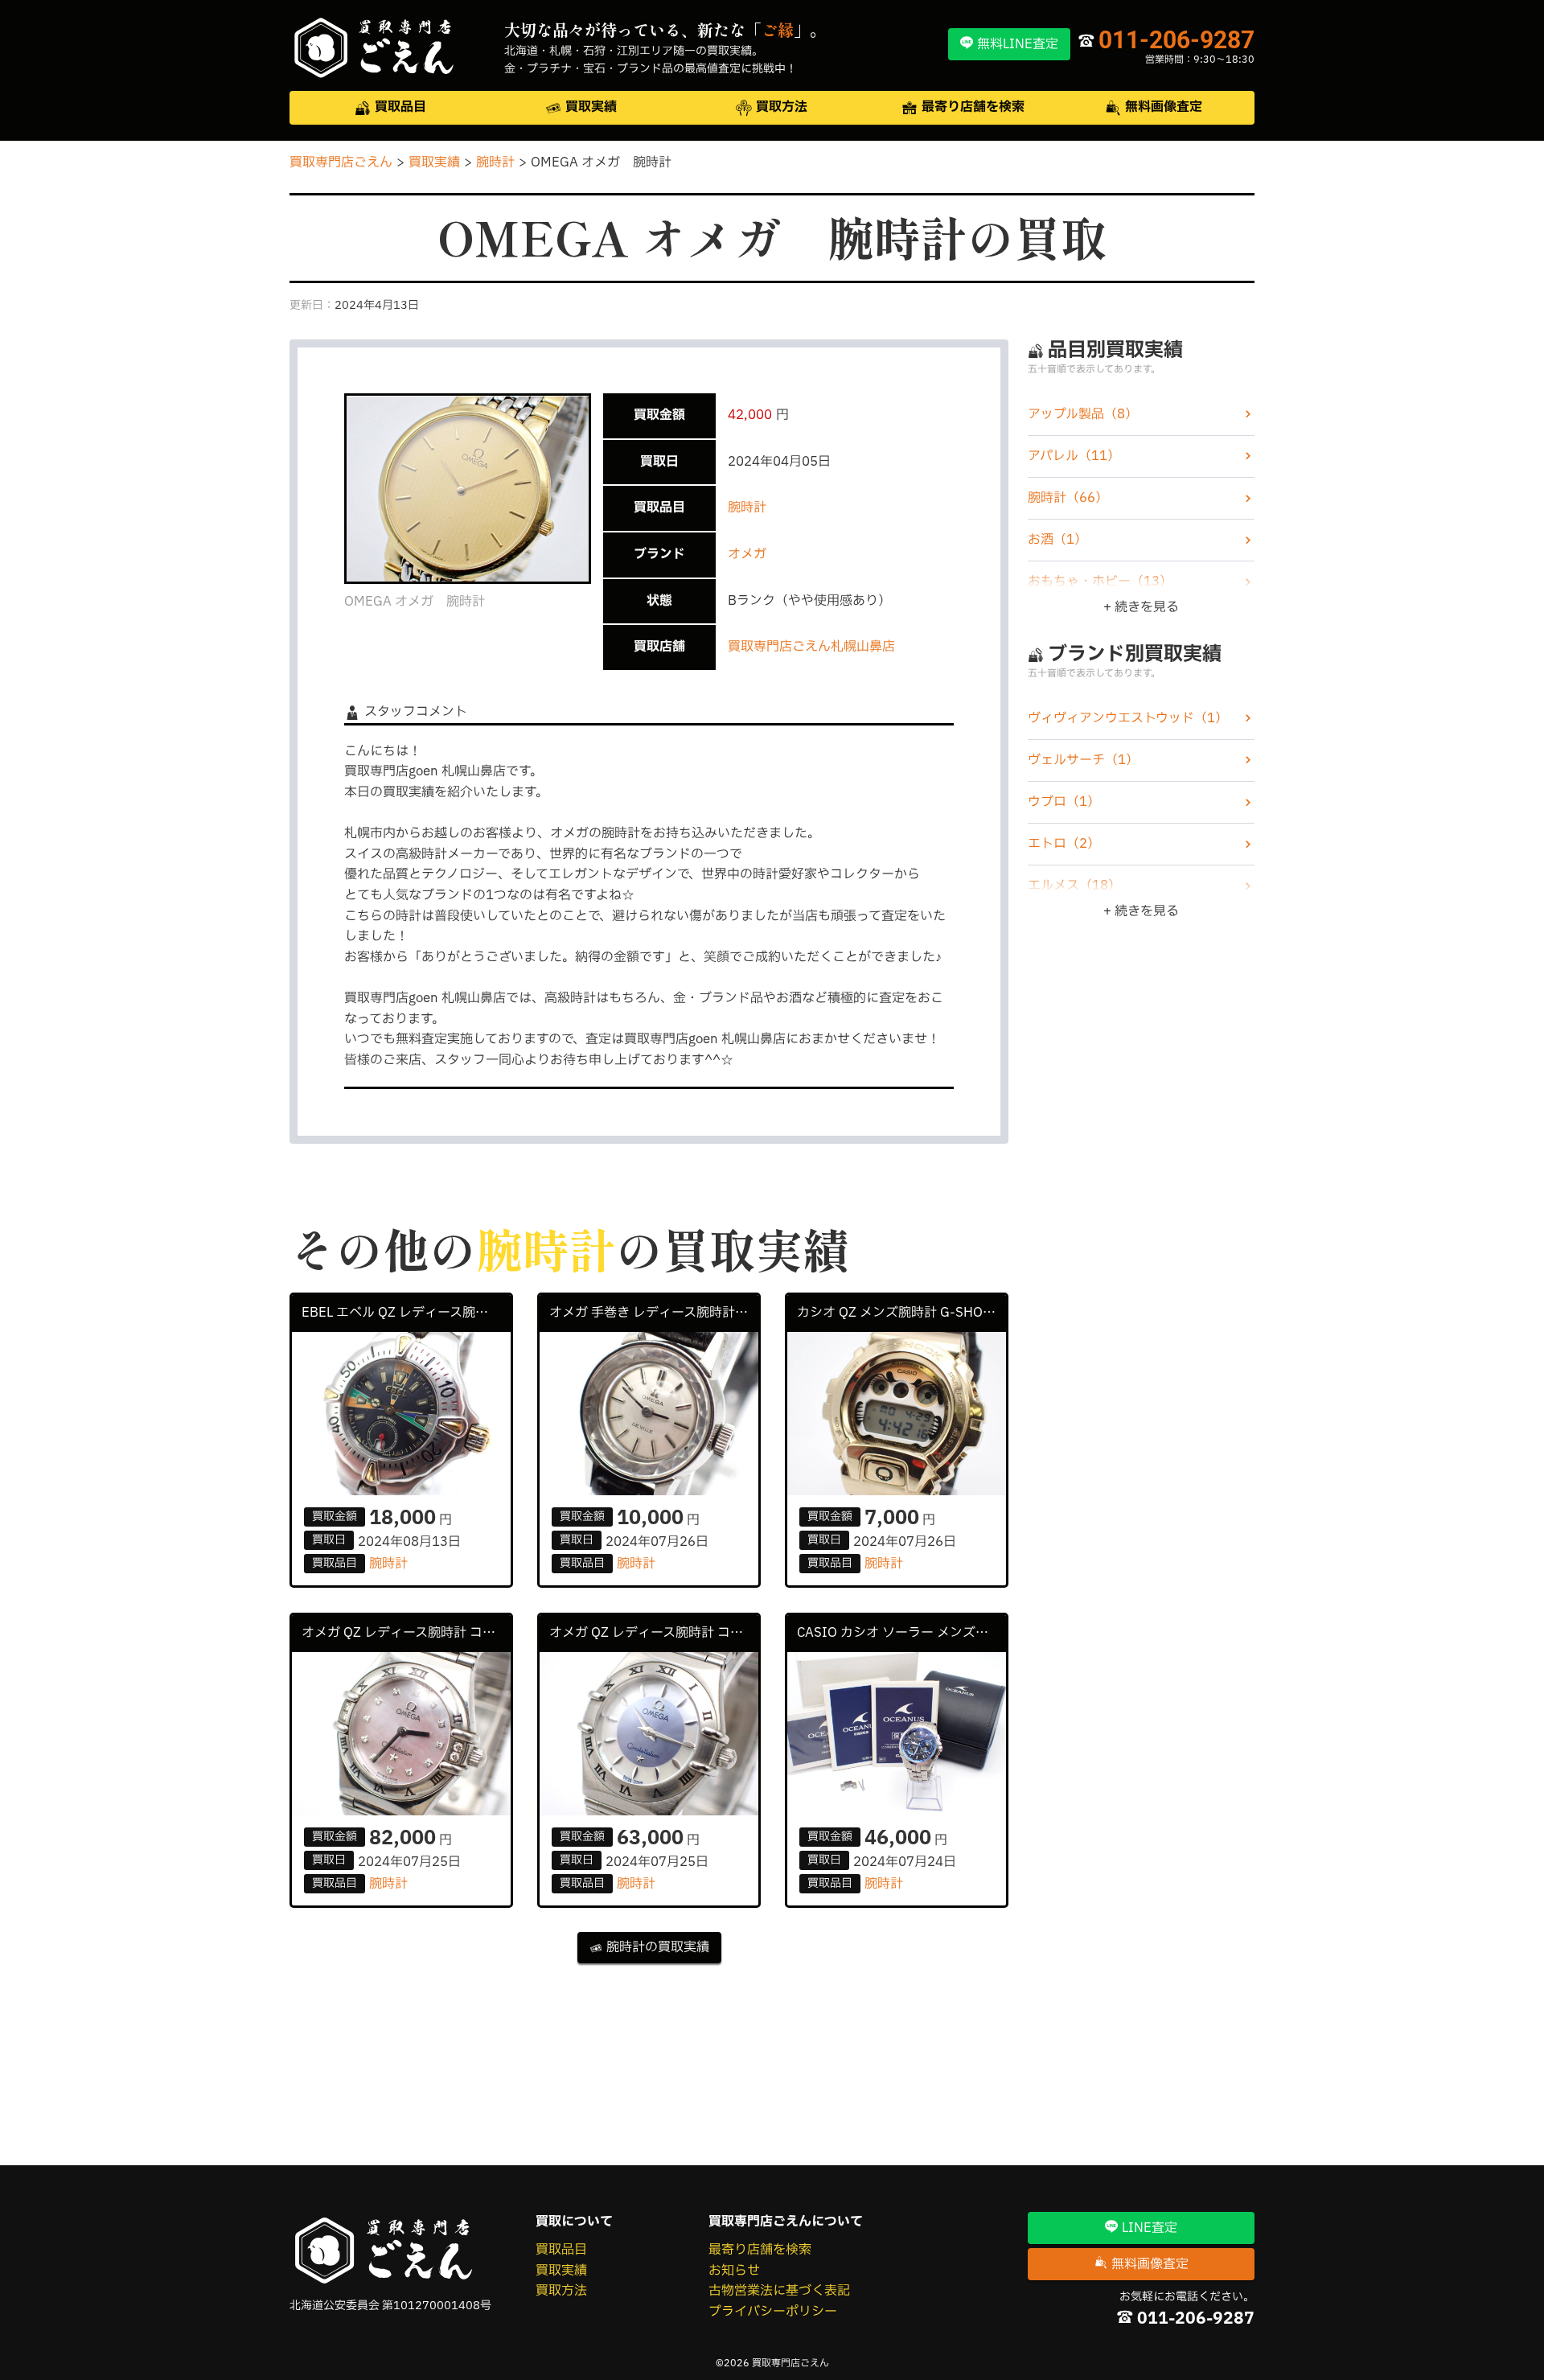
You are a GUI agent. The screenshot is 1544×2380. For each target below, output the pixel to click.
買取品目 (561, 2250)
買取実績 (561, 2271)
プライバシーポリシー (773, 2312)
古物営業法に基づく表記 (779, 2291)
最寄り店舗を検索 (760, 2250)
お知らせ (734, 2271)
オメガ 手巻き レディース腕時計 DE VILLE (654, 1313)
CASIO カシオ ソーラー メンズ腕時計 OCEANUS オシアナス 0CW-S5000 (901, 1633)
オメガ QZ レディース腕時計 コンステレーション (406, 1633)
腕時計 (747, 508)
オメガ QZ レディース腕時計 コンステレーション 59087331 (654, 1633)
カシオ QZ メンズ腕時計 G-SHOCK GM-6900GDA (901, 1313)
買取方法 (561, 2291)
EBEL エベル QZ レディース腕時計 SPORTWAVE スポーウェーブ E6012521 (406, 1313)
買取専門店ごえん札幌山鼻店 (811, 647)
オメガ (747, 554)
